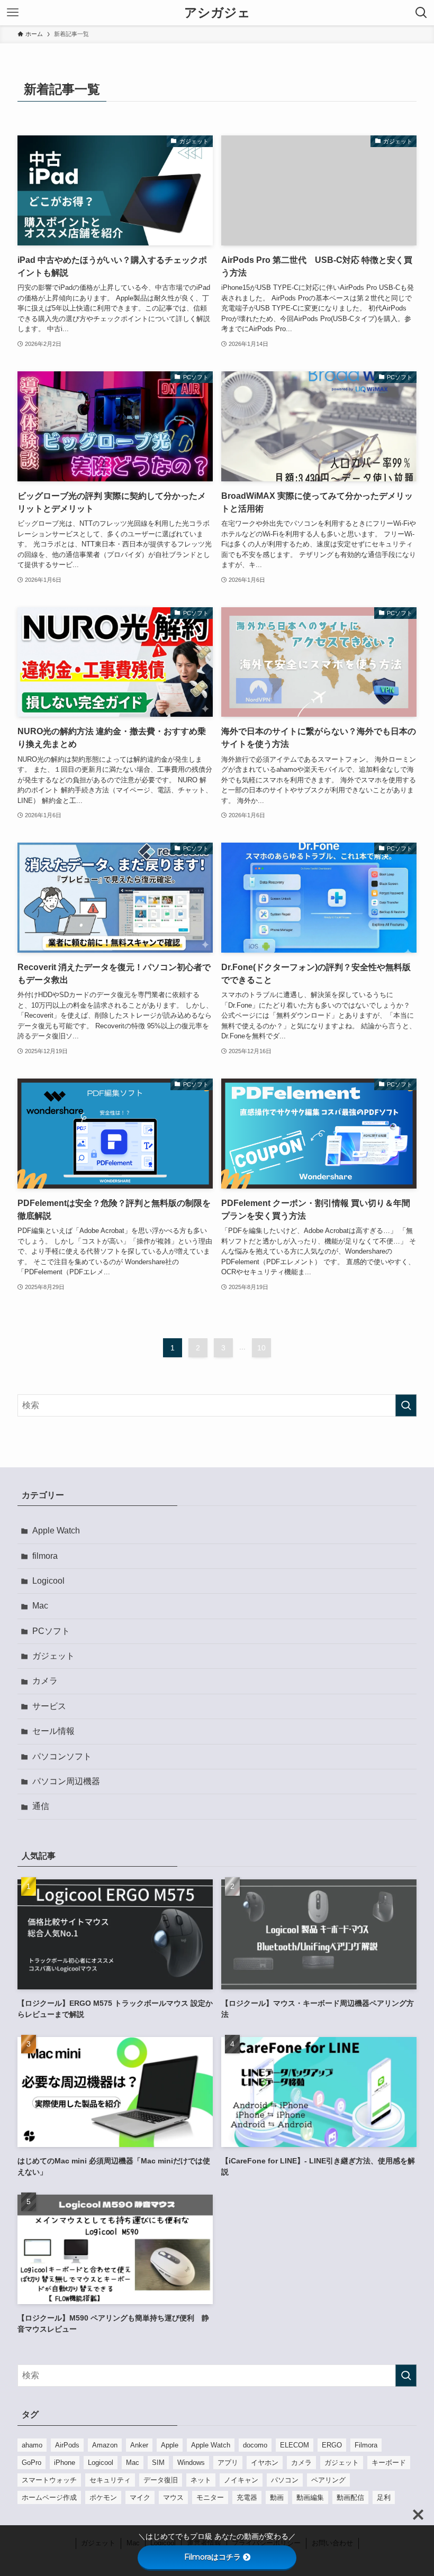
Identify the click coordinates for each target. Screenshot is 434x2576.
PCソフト (51, 1631)
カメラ (45, 1681)
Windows (191, 2463)
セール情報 (53, 1731)
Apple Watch (56, 1531)
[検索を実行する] (406, 1405)
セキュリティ (110, 2480)
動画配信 (350, 2497)
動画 (277, 2497)
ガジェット (53, 1656)
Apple (170, 2445)
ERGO (332, 2445)
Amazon (105, 2445)
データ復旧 (161, 2480)
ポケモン (103, 2497)
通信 (41, 1806)
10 (261, 1348)
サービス (49, 1706)
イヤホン (265, 2463)
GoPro (31, 2463)
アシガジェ (217, 13)
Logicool (48, 1581)
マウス (173, 2497)
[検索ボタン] (421, 13)
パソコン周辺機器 (66, 1781)
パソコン (285, 2480)
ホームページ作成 (49, 2497)
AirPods (67, 2445)
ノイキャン (241, 2480)
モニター (210, 2497)
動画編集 (310, 2497)
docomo (255, 2445)
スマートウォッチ (49, 2480)
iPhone (65, 2463)
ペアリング (328, 2480)
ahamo (32, 2445)
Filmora (366, 2445)
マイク (140, 2497)
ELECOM (295, 2445)
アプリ (228, 2463)
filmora (45, 1556)
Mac (40, 1606)
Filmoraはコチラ (213, 2557)
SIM (158, 2463)
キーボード (389, 2463)
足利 (384, 2497)
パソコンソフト (62, 1756)
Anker (139, 2445)
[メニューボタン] (13, 13)
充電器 (247, 2497)
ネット (201, 2480)
